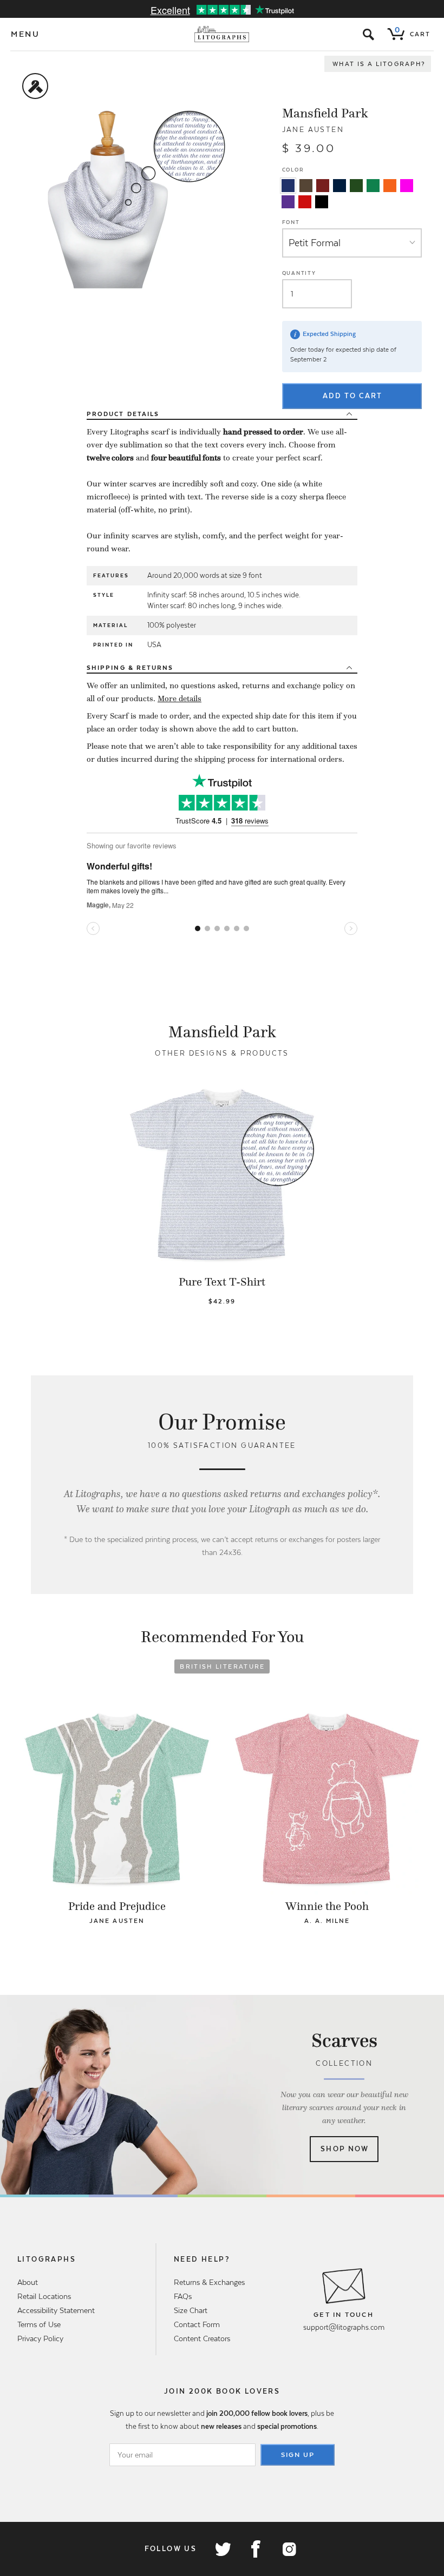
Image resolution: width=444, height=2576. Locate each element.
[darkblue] (339, 186)
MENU (25, 34)
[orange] (390, 186)
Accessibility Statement (56, 2310)
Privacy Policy (40, 2338)
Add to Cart (352, 396)
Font (291, 222)
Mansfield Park (325, 113)
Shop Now (345, 2149)
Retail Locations (44, 2296)
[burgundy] (323, 186)
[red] (305, 202)
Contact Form (197, 2324)
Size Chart (191, 2310)
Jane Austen (313, 130)
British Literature (222, 1666)
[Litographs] (222, 34)
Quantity (299, 273)
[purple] (288, 202)
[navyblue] (288, 186)
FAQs (183, 2296)
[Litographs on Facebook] (256, 2549)
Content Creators (202, 2338)
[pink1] (407, 186)
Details (123, 414)
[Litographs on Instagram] (289, 2549)
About (28, 2282)
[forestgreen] (356, 186)
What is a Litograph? (379, 64)
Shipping (130, 668)
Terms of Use (39, 2324)
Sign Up (298, 2455)
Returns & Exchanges (209, 2282)
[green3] (373, 186)
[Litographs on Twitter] (223, 2549)
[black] (322, 202)
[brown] (306, 186)
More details (179, 699)
